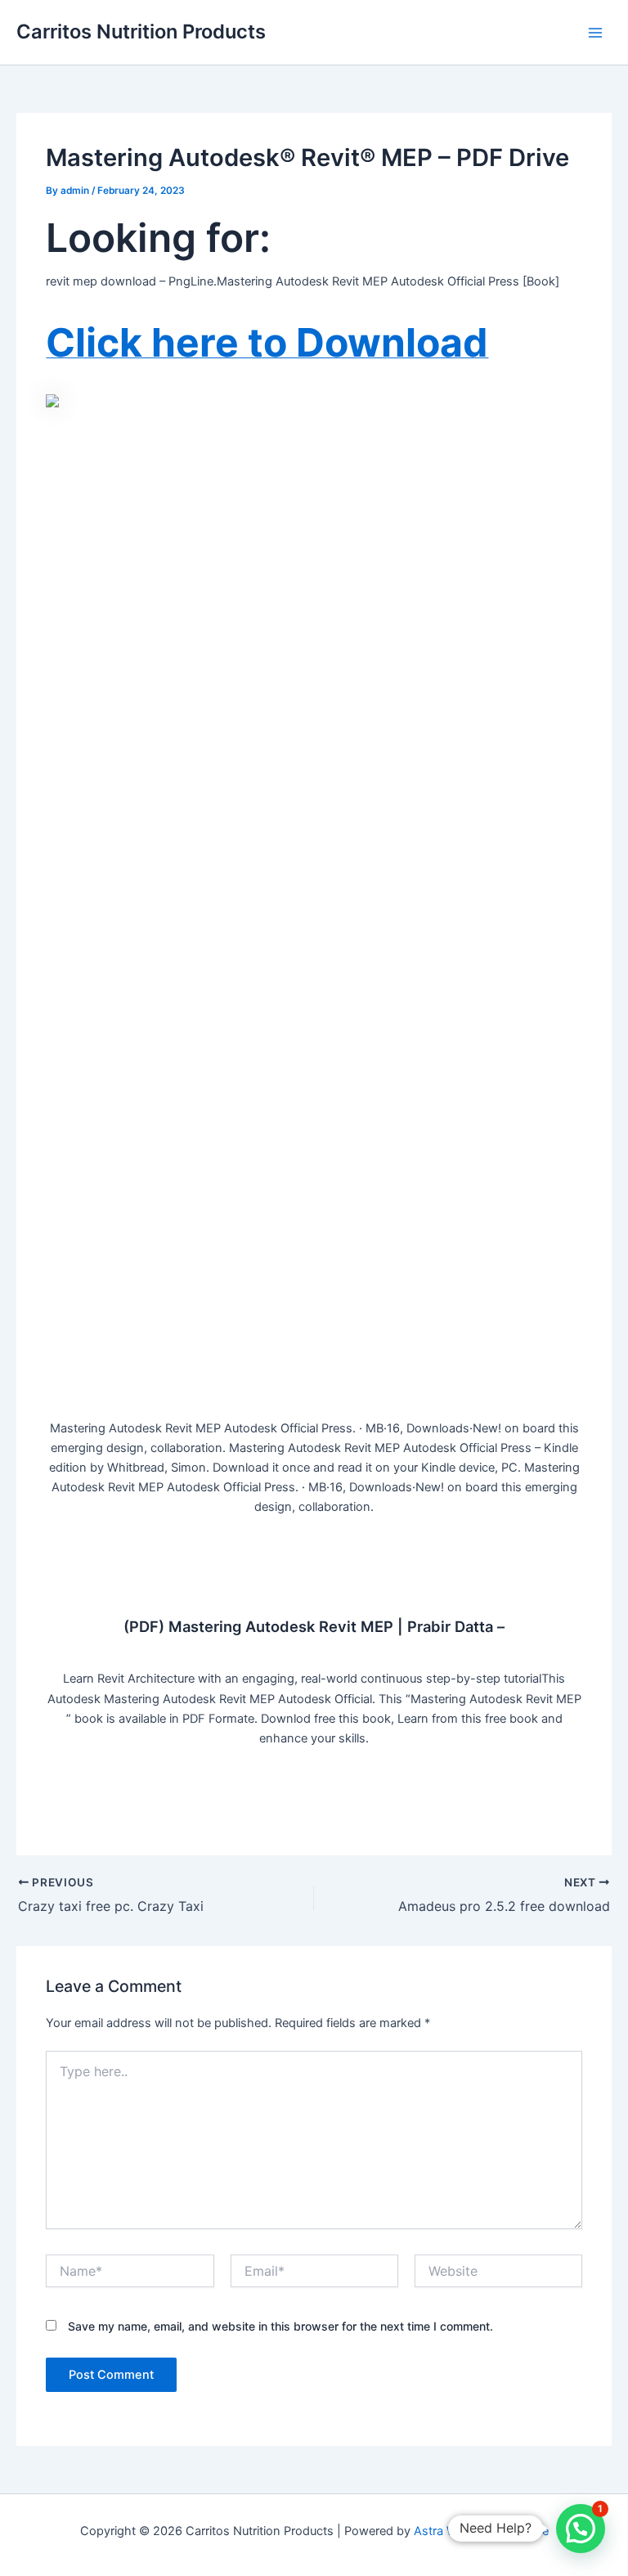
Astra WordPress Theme (481, 2531)
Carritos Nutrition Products (141, 31)
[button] (581, 2529)
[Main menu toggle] (595, 32)
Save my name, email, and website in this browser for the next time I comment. (280, 2326)
